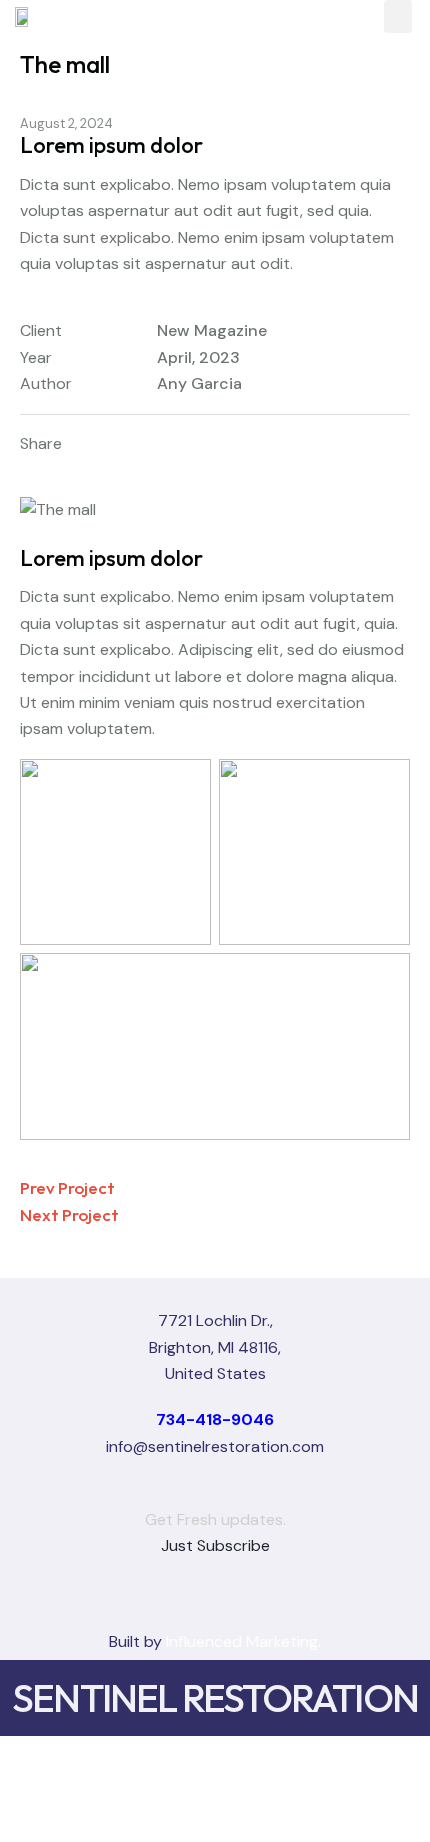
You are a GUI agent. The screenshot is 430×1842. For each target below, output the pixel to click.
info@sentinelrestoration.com (215, 1446)
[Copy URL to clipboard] (229, 444)
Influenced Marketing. (243, 1641)
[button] (398, 16)
